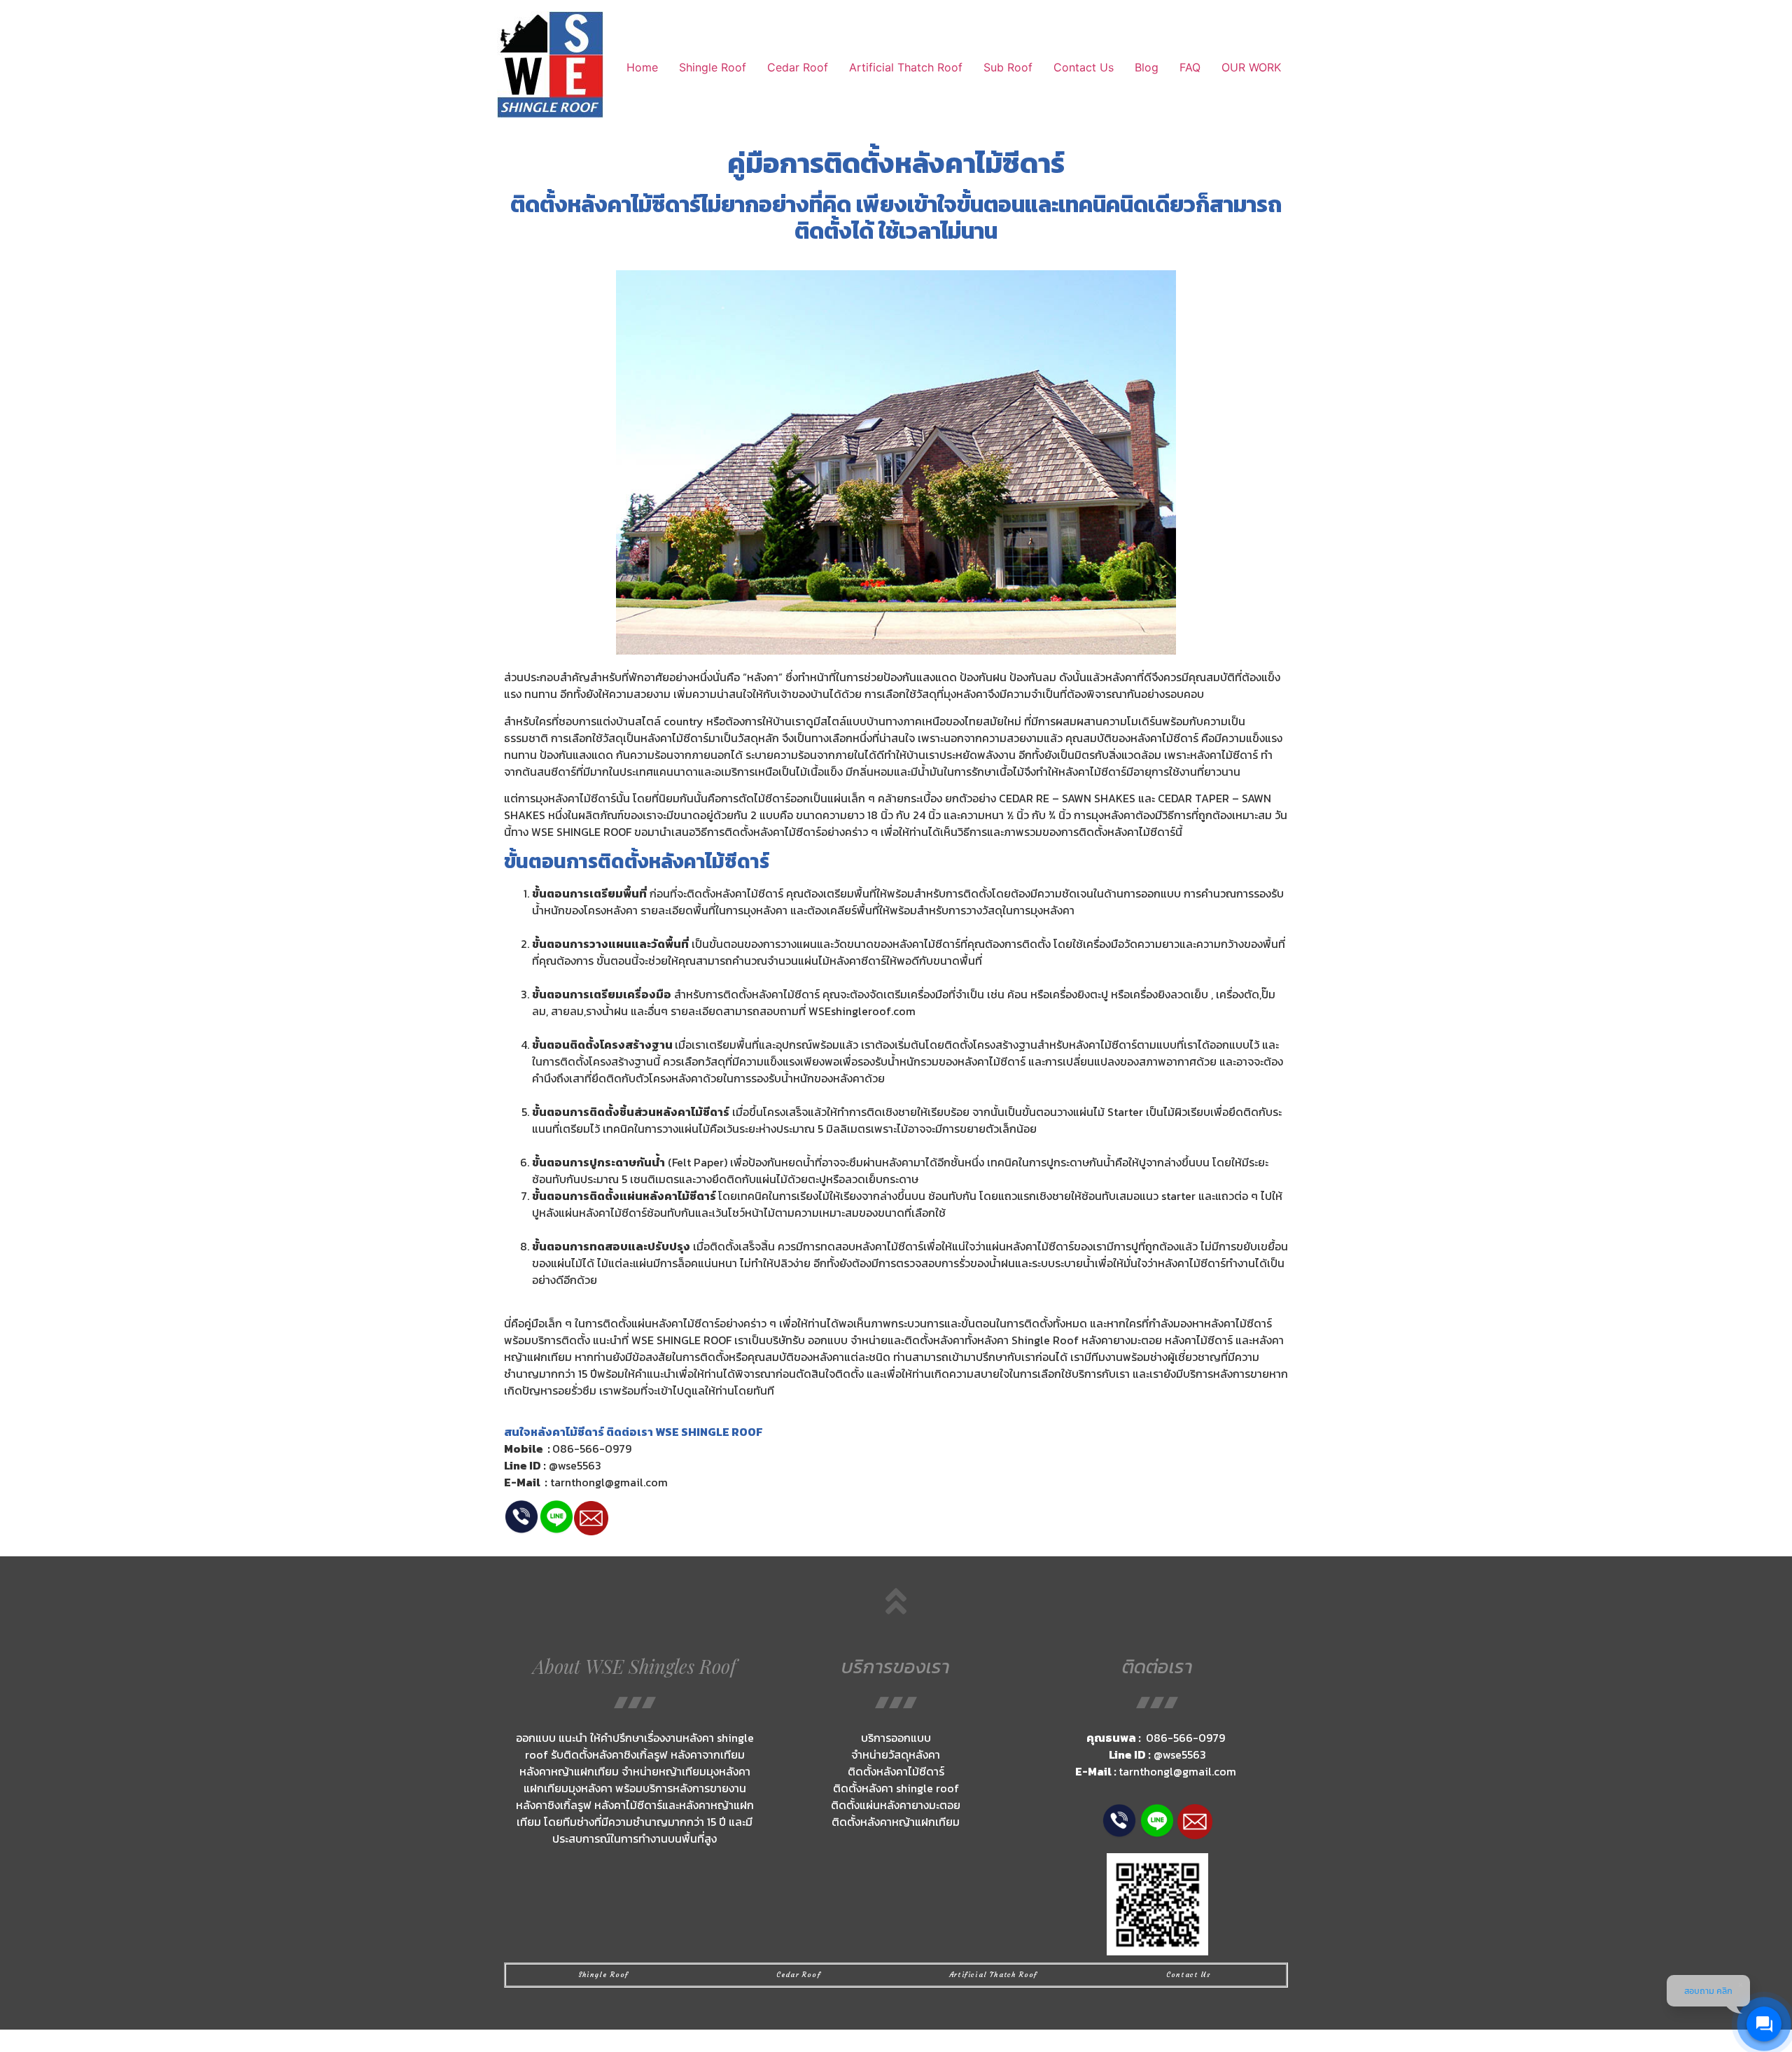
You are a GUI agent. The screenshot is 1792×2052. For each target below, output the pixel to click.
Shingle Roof (713, 67)
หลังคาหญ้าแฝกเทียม (910, 1822)
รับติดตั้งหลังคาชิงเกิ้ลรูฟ (609, 1754)
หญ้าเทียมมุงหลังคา (705, 1771)
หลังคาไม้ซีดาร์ (980, 163)
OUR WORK (1253, 67)
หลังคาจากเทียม (708, 1754)
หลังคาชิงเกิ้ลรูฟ (554, 1805)
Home (642, 67)
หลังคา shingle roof (910, 1788)
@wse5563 (575, 1465)
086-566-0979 (592, 1449)
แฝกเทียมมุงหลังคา (569, 1788)
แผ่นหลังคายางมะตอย (910, 1805)
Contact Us (1084, 67)
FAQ (1190, 67)
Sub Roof (1008, 67)
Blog (1147, 67)
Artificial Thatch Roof (906, 67)
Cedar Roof (798, 67)
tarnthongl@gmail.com (609, 1482)
